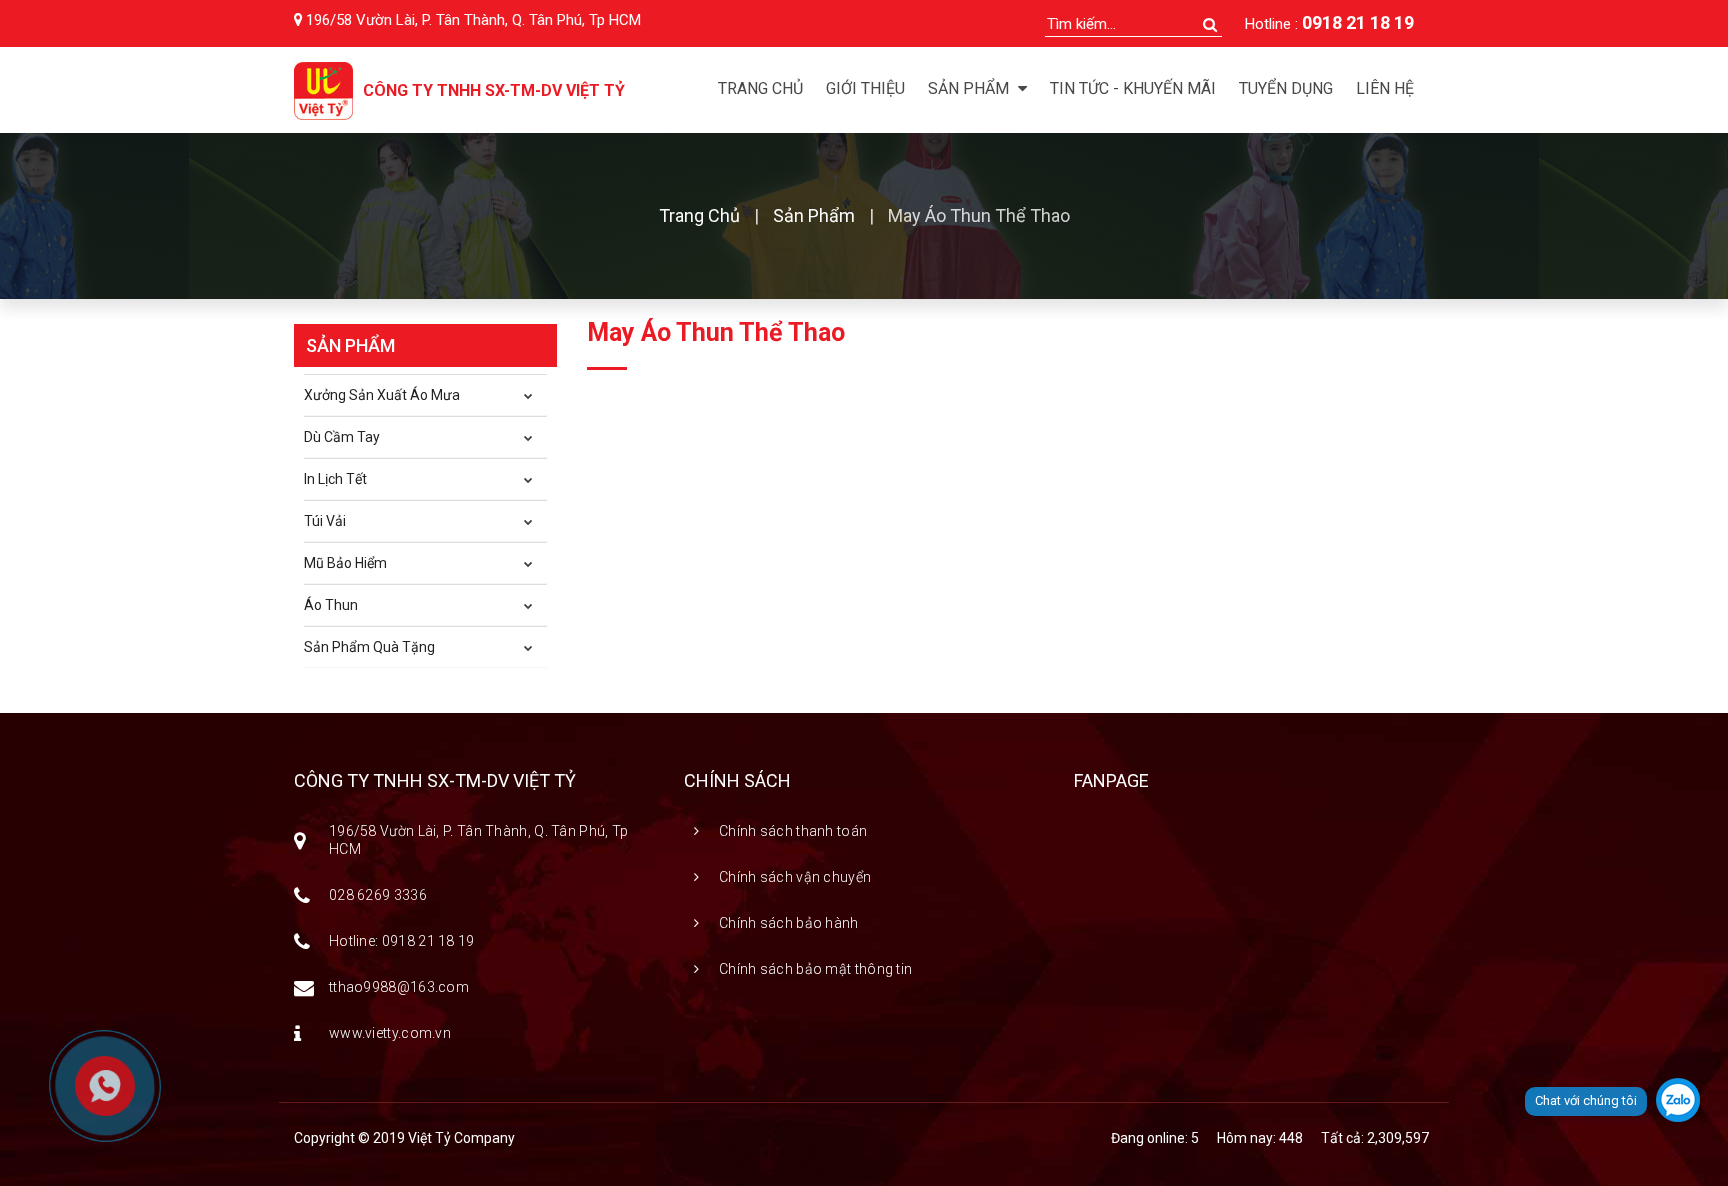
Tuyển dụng (1286, 88)
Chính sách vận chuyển (795, 877)
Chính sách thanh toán (793, 831)
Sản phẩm (970, 88)
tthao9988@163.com (399, 987)
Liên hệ (1385, 88)
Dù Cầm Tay (342, 437)
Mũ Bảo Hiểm (345, 563)
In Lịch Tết (335, 479)
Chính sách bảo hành (789, 923)
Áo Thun (331, 605)
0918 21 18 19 (1358, 22)
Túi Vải (325, 521)
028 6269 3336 (378, 895)
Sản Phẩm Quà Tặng (369, 647)
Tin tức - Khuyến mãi (1133, 88)
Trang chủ (760, 88)
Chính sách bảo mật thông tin (815, 969)
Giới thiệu (865, 88)
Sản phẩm (814, 215)
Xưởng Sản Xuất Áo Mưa (382, 395)
